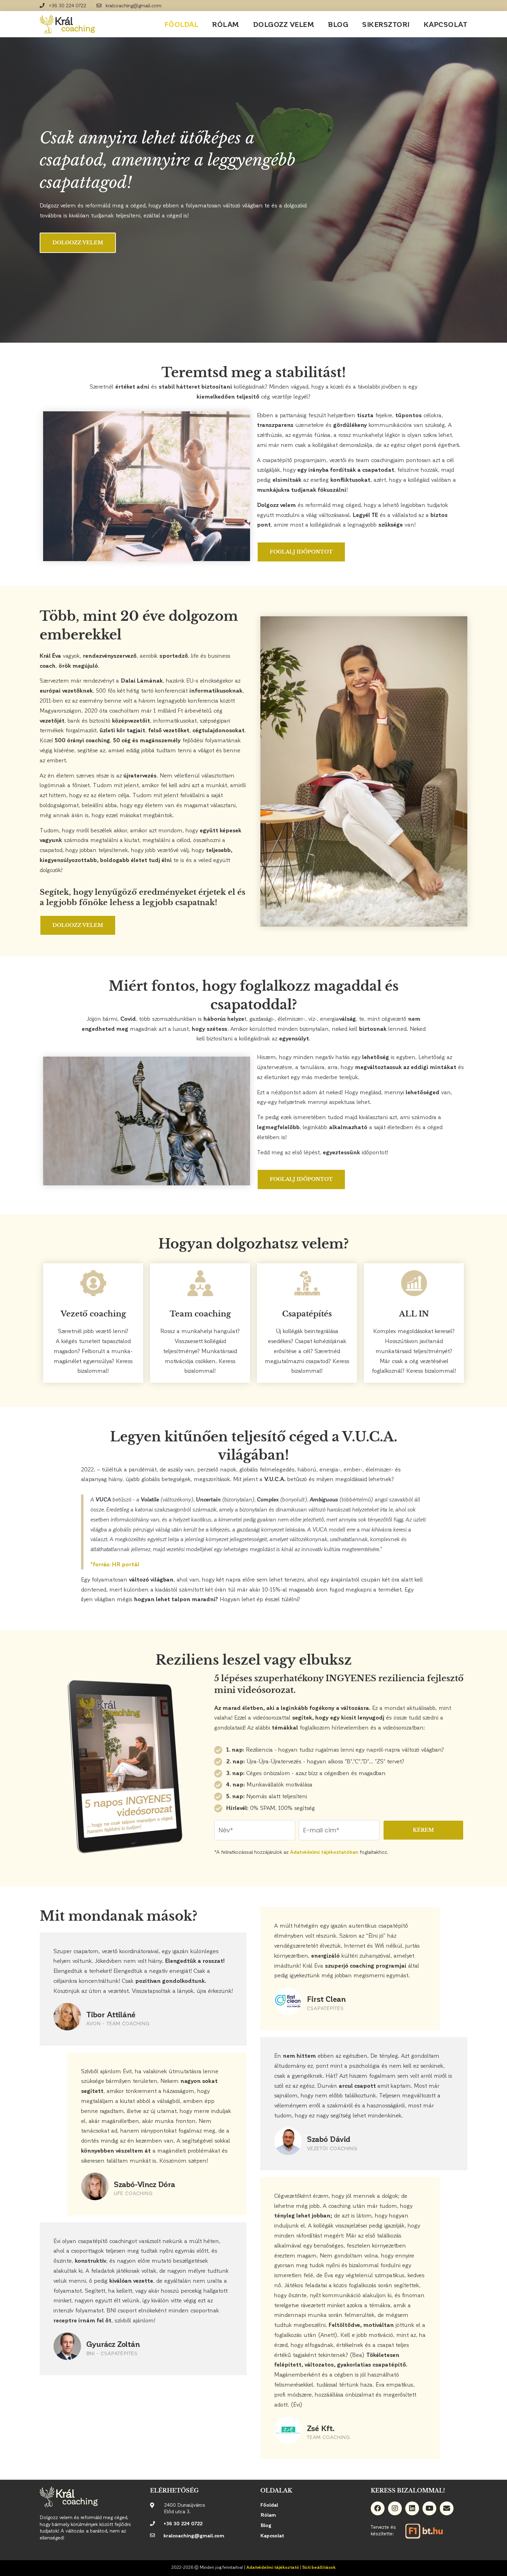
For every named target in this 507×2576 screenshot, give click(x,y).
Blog (338, 24)
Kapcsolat (446, 24)
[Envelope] (447, 2508)
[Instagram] (395, 2508)
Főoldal (182, 24)
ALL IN (414, 1314)
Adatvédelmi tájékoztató (273, 2567)
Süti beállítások (319, 2567)
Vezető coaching (93, 1314)
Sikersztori (386, 24)
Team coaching (200, 1314)
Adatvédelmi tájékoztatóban (324, 1852)
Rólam (226, 24)
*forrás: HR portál (115, 1564)
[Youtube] (429, 2508)
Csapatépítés (307, 1314)
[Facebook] (378, 2508)
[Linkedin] (412, 2508)
